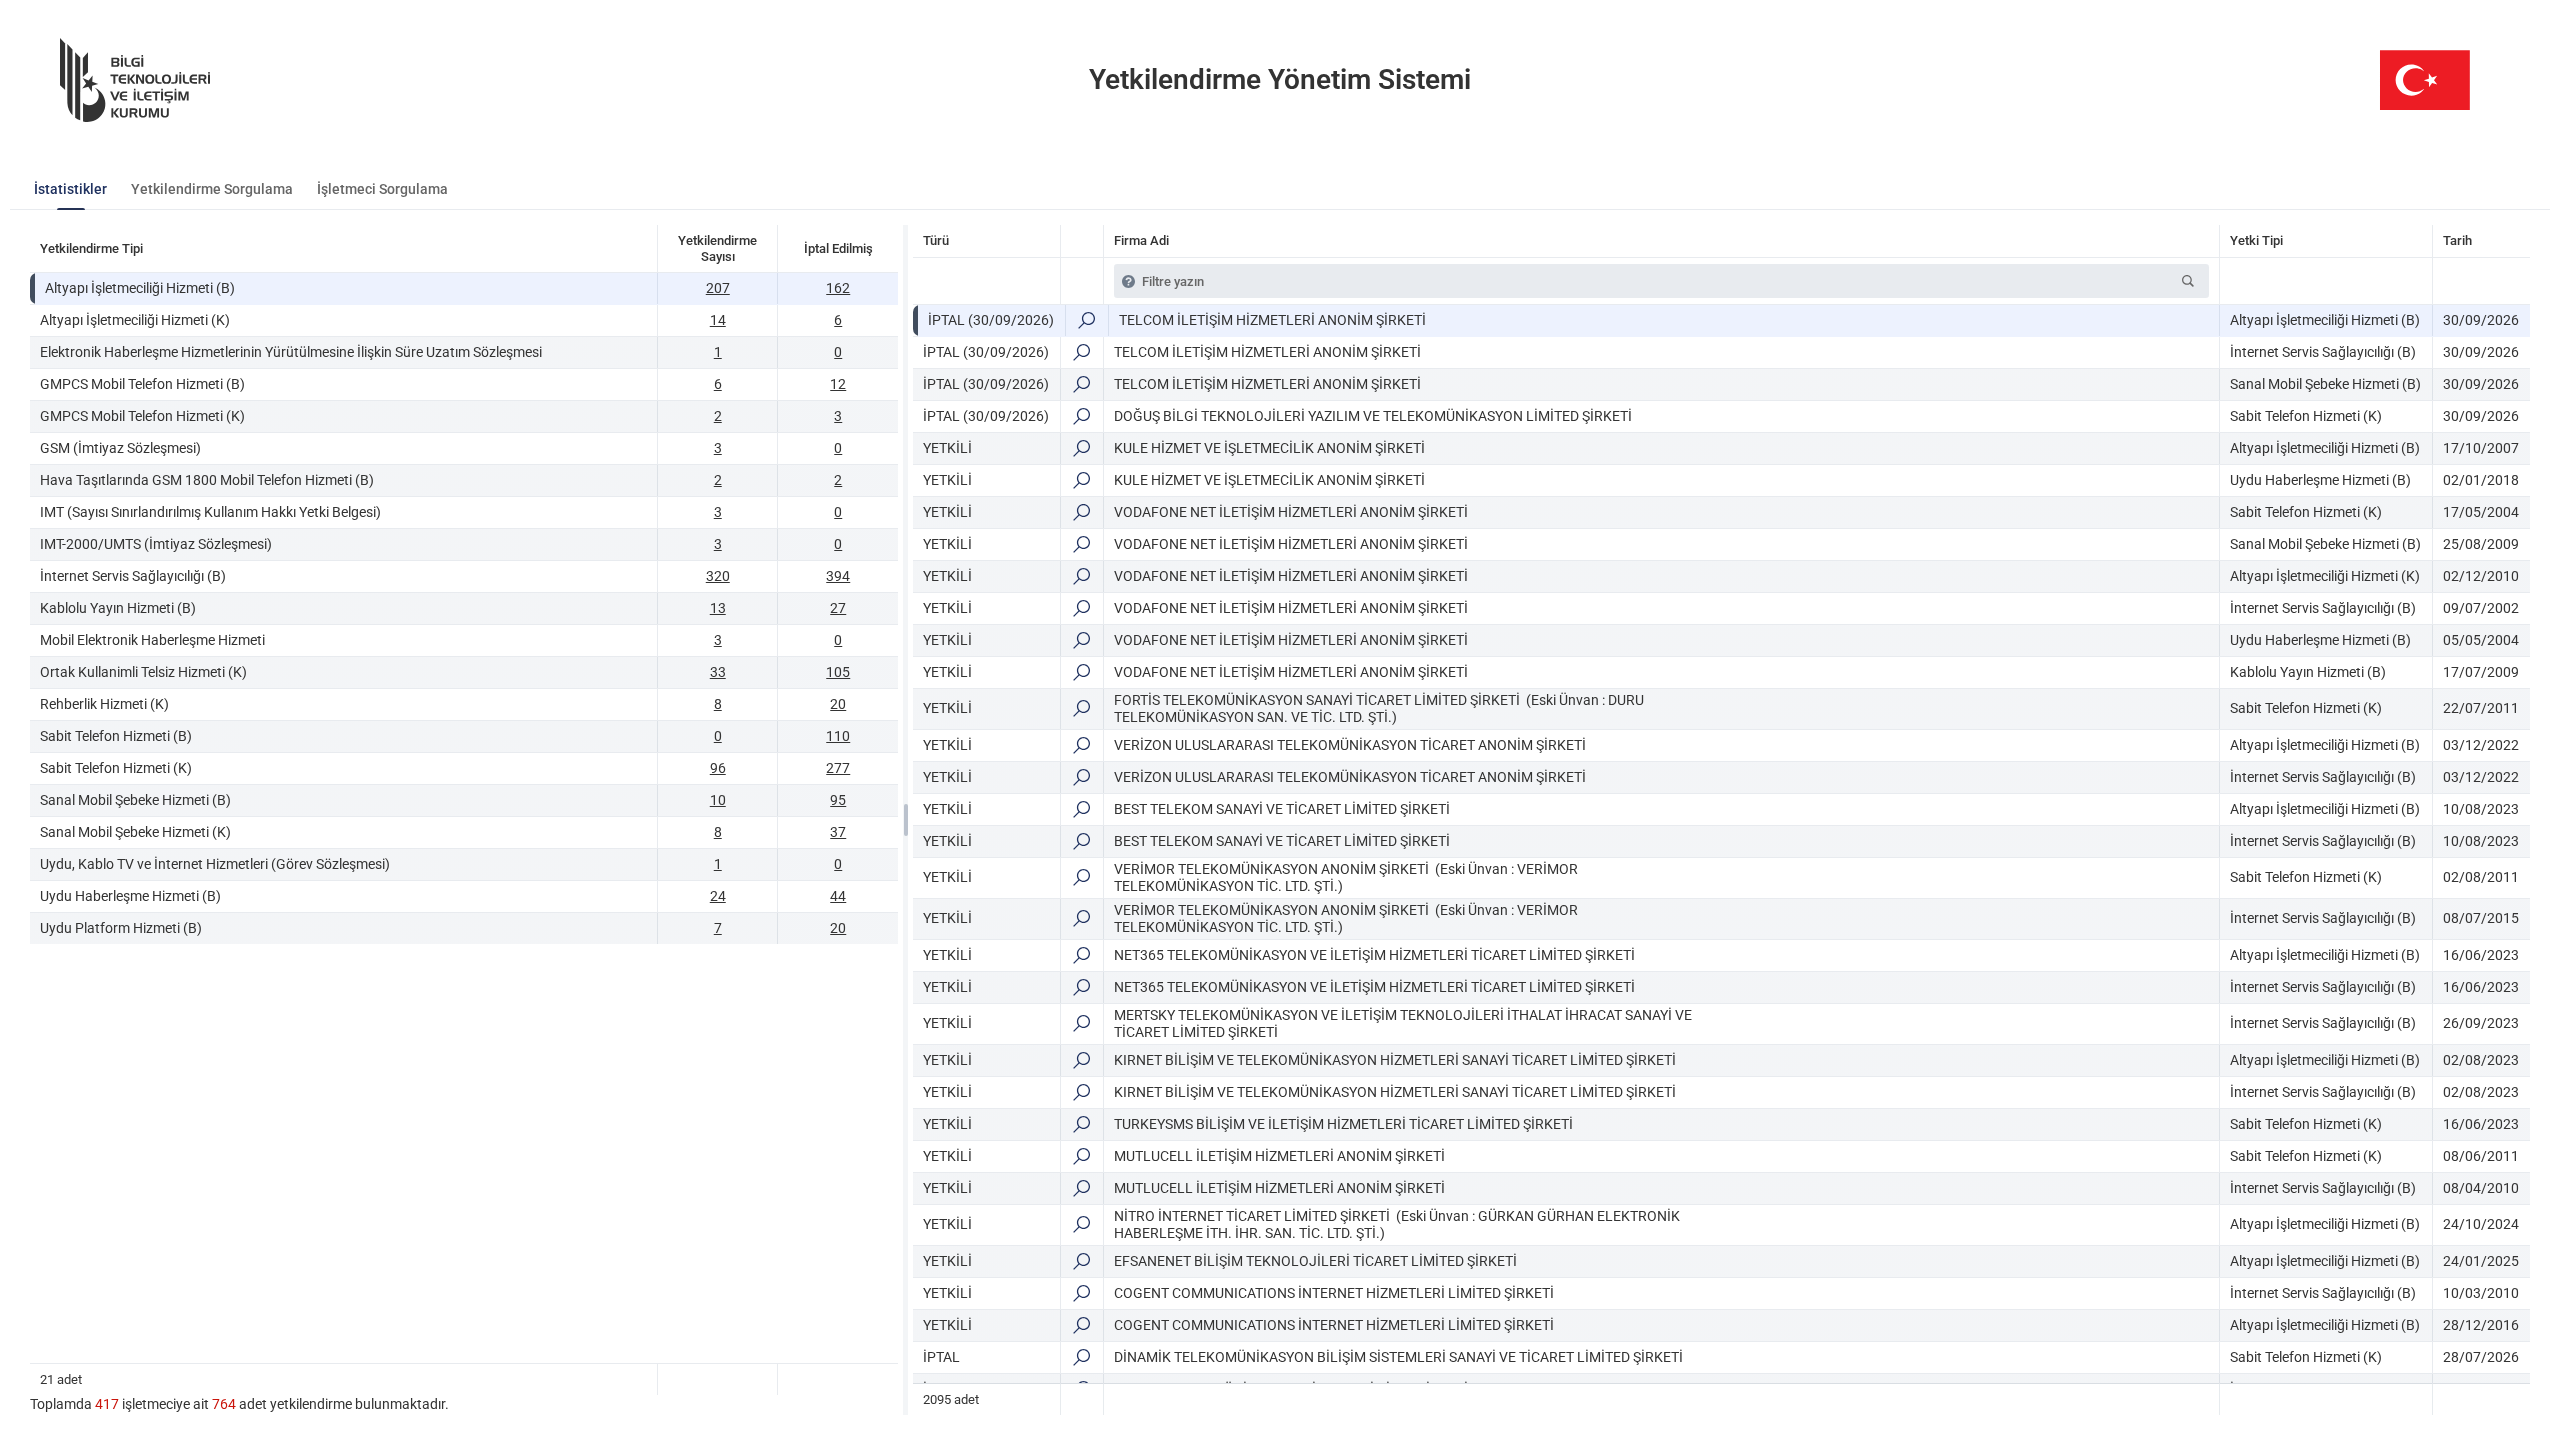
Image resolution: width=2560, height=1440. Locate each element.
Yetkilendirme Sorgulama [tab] (212, 189)
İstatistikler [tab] (70, 189)
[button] (2188, 281)
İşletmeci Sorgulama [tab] (382, 189)
